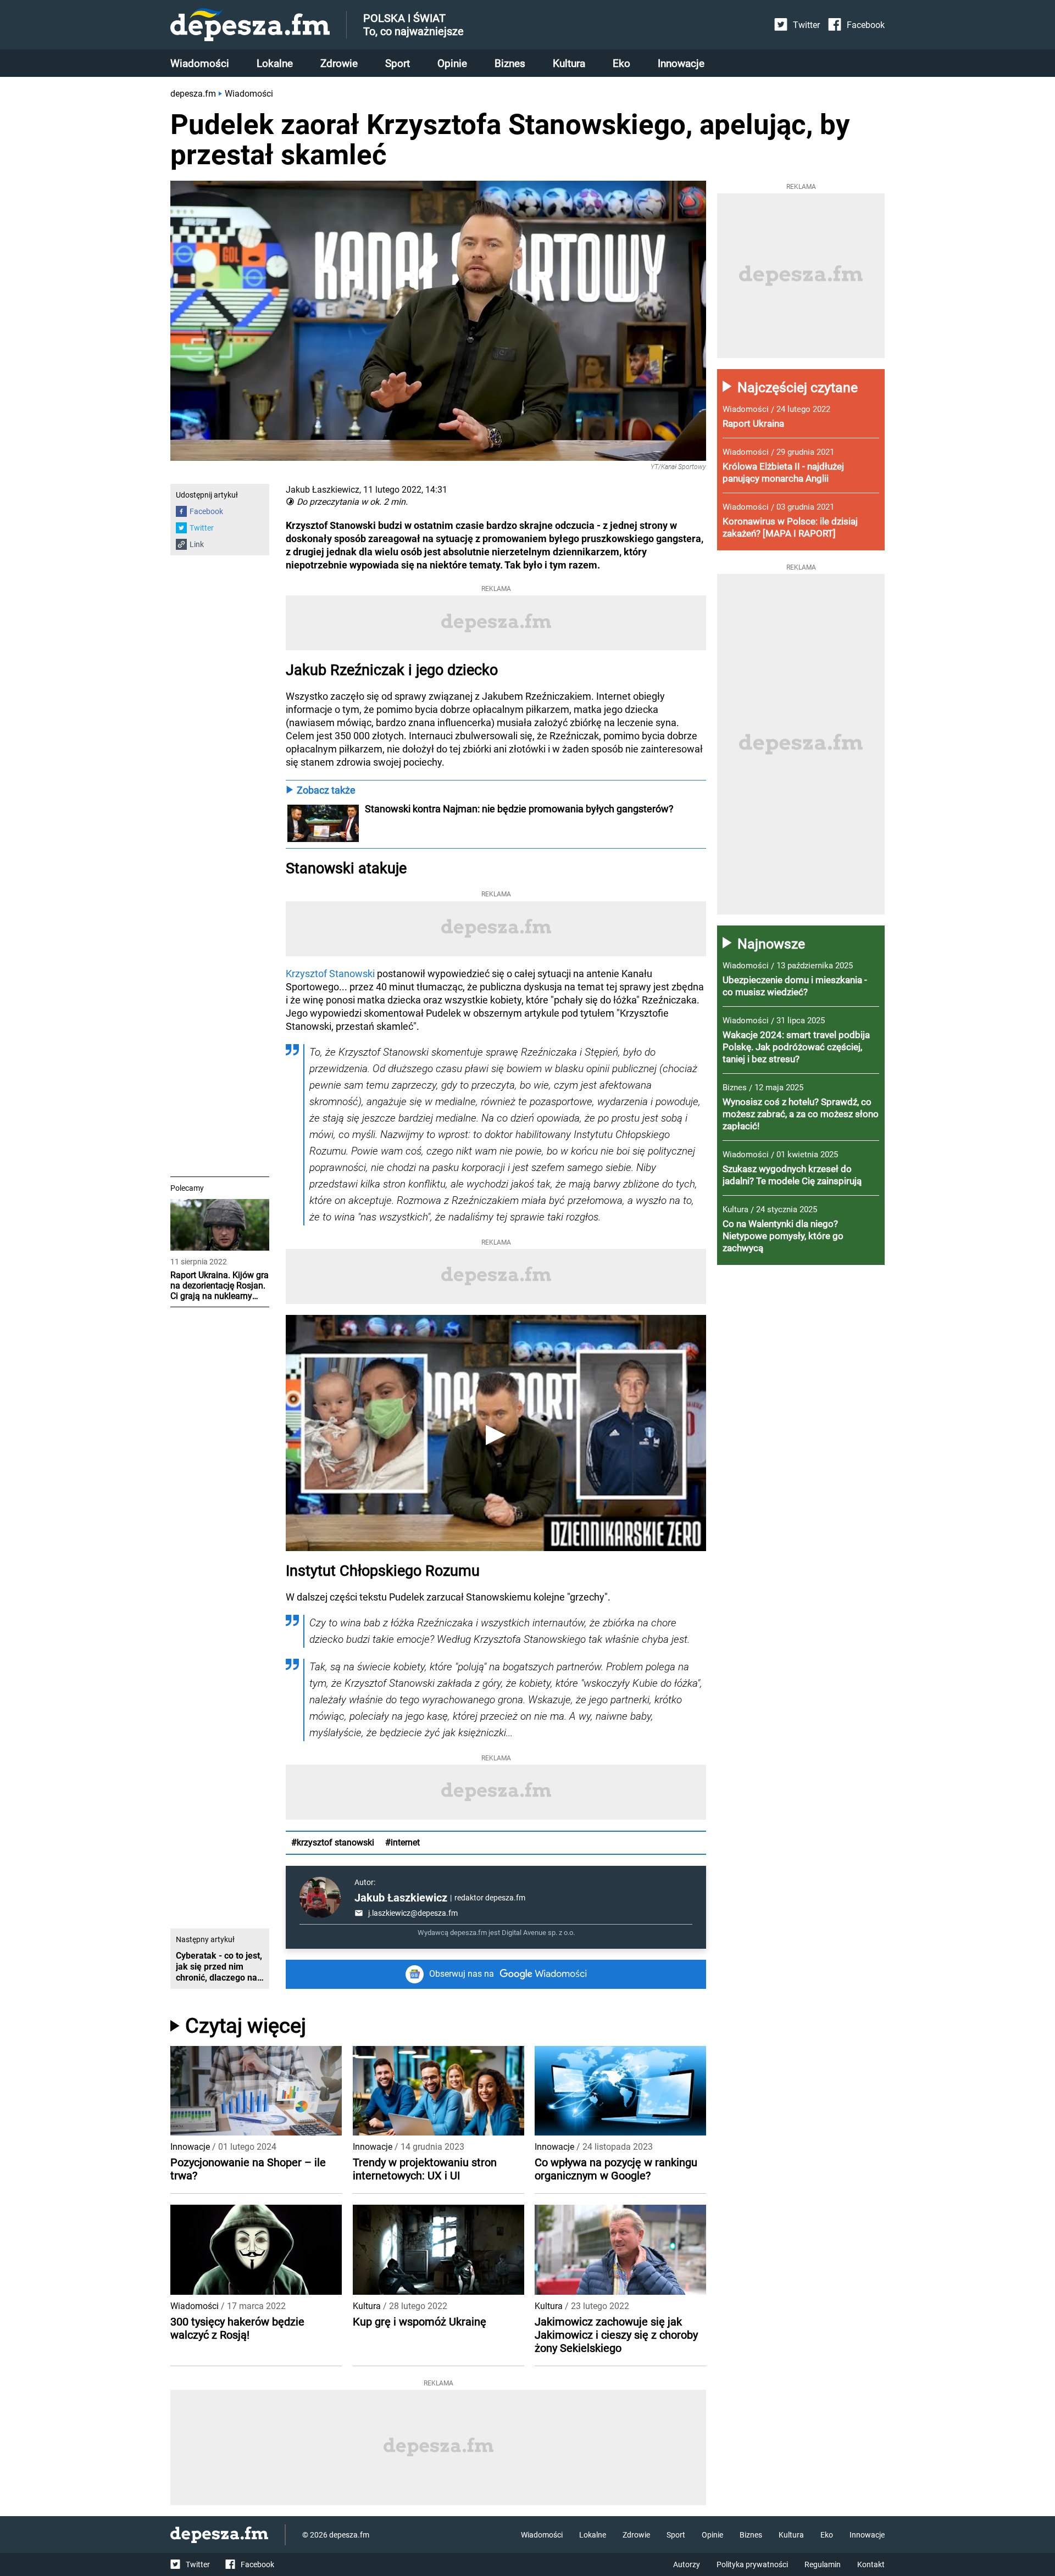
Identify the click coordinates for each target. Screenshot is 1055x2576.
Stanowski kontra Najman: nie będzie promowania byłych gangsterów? (519, 809)
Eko (621, 63)
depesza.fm (193, 94)
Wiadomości (200, 63)
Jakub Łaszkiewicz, (323, 490)
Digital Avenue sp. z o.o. (538, 1933)
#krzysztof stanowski (333, 1842)
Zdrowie (339, 63)
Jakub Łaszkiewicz (401, 1898)
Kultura (569, 63)
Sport (398, 63)
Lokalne (275, 63)
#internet (402, 1842)
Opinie (452, 63)
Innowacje (681, 63)
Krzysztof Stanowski (330, 974)
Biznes (510, 63)
